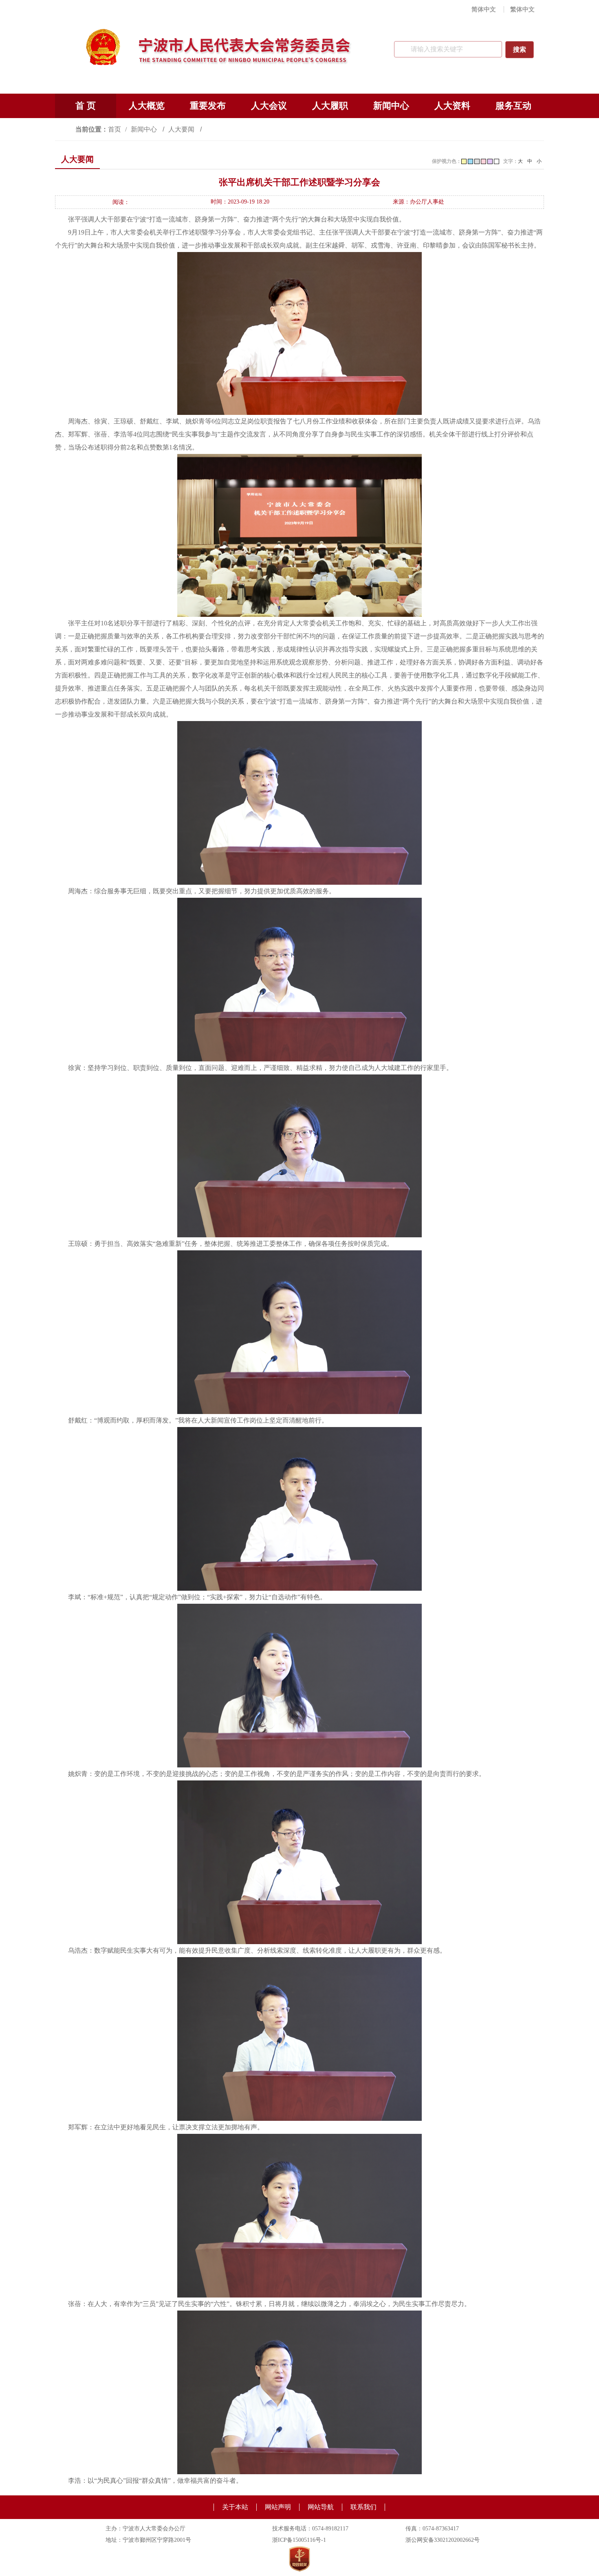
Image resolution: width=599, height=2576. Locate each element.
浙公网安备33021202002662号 (443, 2540)
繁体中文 (522, 9)
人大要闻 (182, 129)
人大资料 (452, 106)
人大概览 (147, 106)
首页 (115, 129)
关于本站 (235, 2507)
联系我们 (363, 2507)
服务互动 (513, 106)
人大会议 (269, 106)
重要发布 (208, 106)
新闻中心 (391, 106)
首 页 (86, 106)
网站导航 (321, 2507)
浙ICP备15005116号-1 (299, 2540)
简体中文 (484, 9)
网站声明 (278, 2507)
